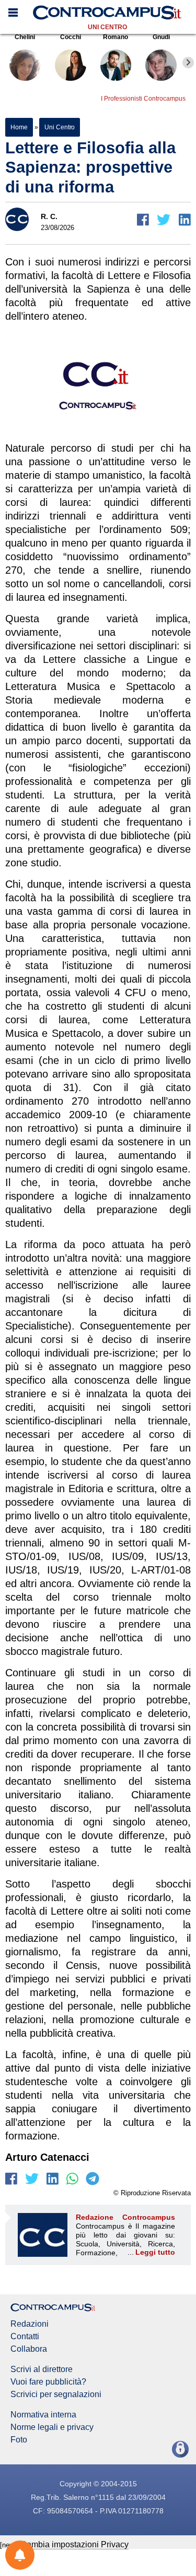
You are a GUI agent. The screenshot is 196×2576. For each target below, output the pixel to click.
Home (19, 127)
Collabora (29, 2349)
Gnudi (161, 37)
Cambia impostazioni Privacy (74, 2544)
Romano (116, 37)
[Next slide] (188, 63)
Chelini (25, 37)
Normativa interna (43, 2415)
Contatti (25, 2337)
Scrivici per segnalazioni (56, 2394)
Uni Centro (107, 27)
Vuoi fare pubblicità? (48, 2382)
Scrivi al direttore (42, 2369)
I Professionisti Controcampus (143, 99)
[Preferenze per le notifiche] (20, 2555)
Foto (19, 2440)
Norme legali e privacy (52, 2427)
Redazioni (30, 2324)
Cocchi (71, 37)
